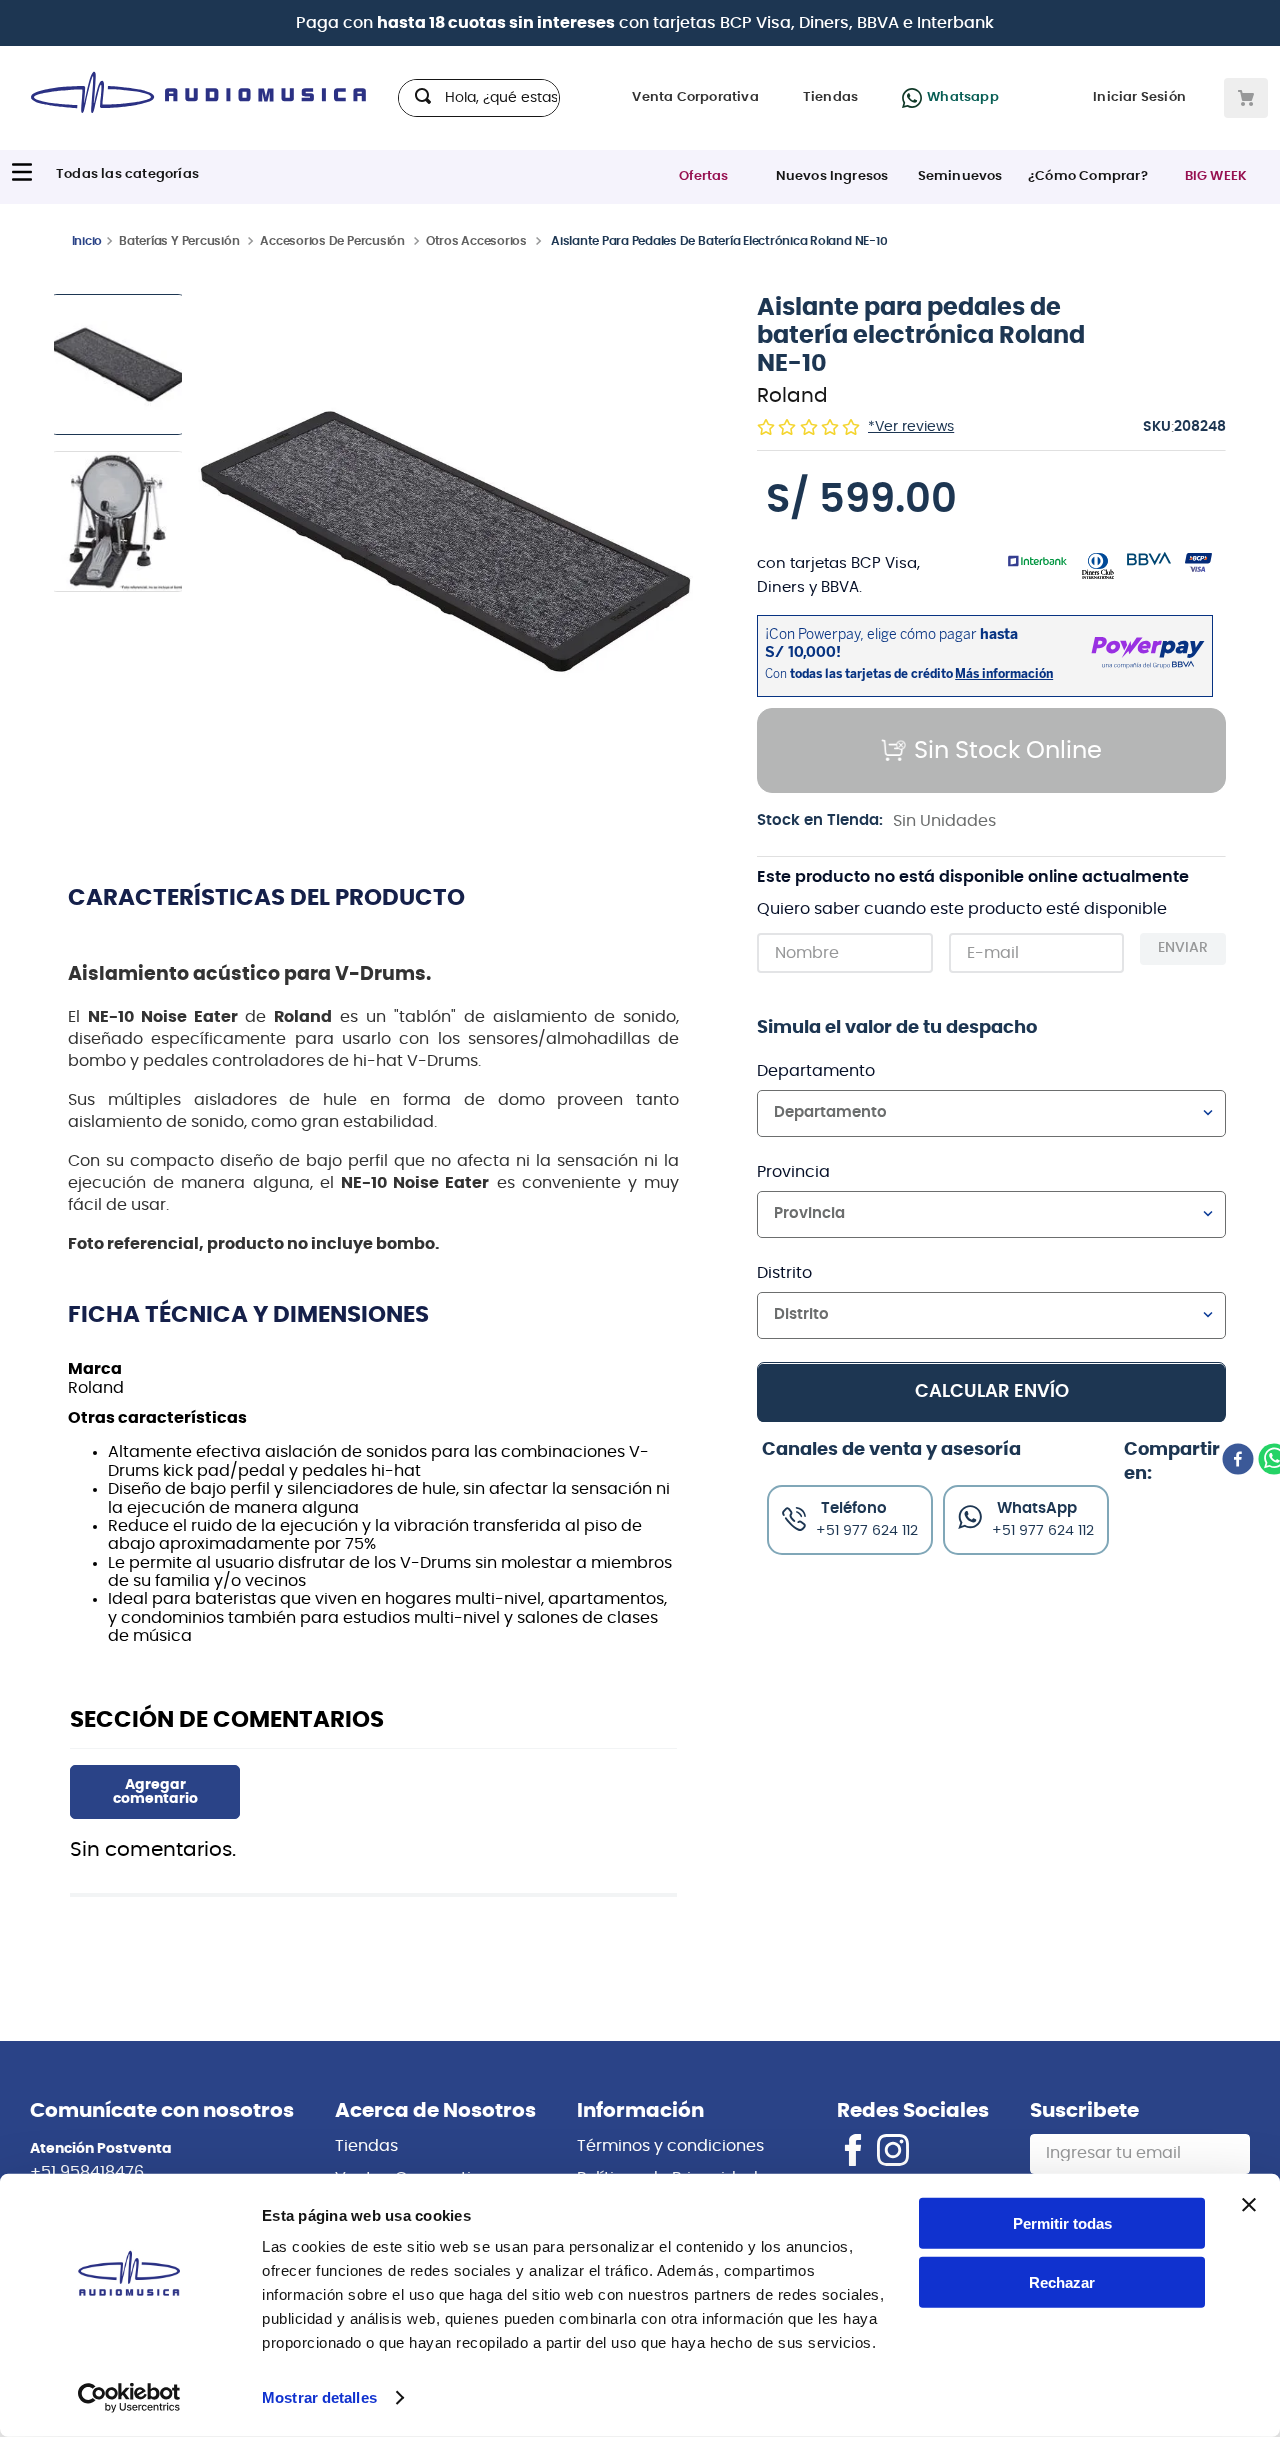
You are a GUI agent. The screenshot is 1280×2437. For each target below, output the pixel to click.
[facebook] (1238, 1461)
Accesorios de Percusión (332, 241)
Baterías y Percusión (179, 241)
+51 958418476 (87, 2172)
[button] (445, 543)
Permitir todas (1062, 2223)
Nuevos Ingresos (832, 176)
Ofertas (703, 176)
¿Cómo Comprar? (1088, 176)
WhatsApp (1037, 1507)
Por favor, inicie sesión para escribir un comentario (155, 1792)
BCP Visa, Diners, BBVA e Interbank (857, 23)
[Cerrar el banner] (1249, 2205)
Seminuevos (960, 176)
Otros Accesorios (476, 241)
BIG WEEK (1216, 176)
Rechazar (1062, 2282)
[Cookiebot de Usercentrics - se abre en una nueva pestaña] (129, 2398)
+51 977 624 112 (1043, 1530)
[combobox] (479, 98)
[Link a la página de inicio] (87, 240)
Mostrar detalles (319, 2397)
